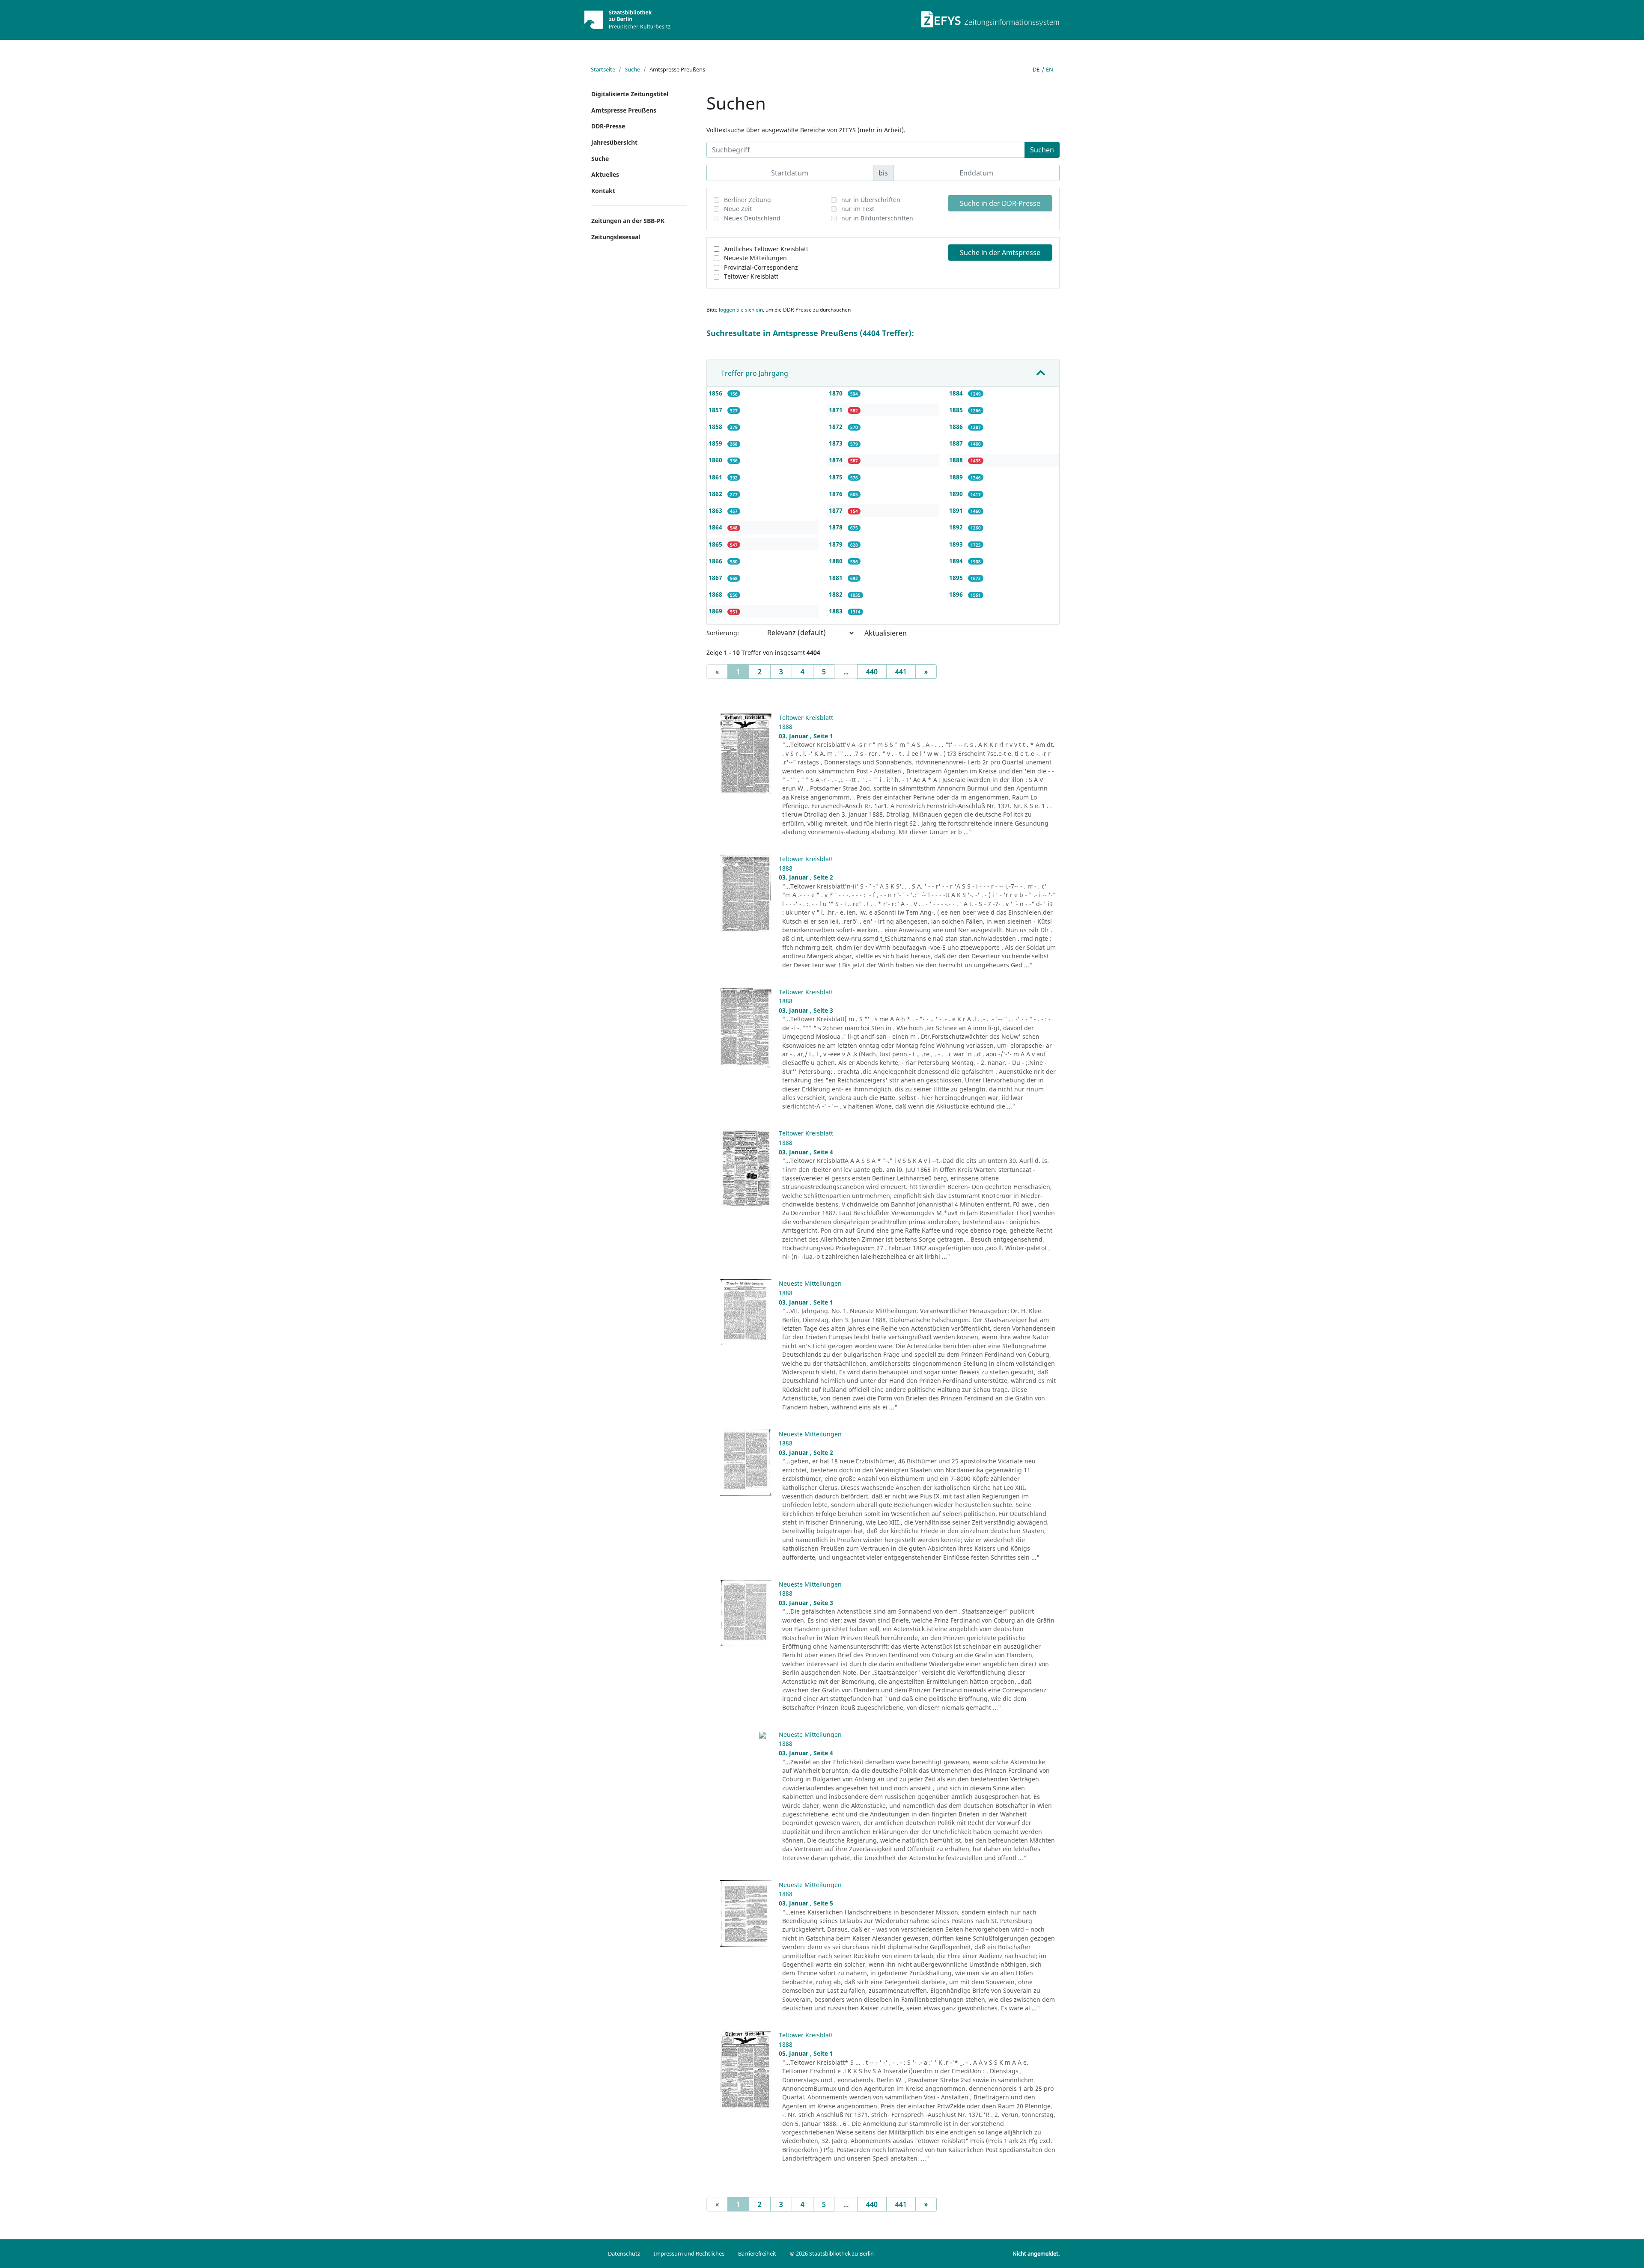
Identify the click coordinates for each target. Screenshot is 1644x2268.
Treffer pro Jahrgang (755, 373)
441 (901, 672)
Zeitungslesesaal (616, 237)
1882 (837, 594)
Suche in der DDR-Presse (1000, 203)
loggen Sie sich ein (741, 310)
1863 (716, 510)
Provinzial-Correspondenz (761, 267)
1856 (716, 393)
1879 (837, 544)
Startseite (603, 69)
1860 (716, 460)
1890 (957, 494)
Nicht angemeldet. (1036, 2253)
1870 (837, 393)
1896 (957, 594)
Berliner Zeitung (748, 200)
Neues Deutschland (752, 218)
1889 (957, 477)
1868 (716, 594)
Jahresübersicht (614, 142)
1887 (957, 443)
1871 (837, 410)
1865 (716, 544)
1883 (837, 611)
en (1050, 69)
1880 (837, 561)
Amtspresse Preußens (624, 110)
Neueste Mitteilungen (755, 258)
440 (872, 672)
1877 (837, 510)
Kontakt (603, 191)
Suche (632, 69)
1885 (957, 410)
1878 (837, 527)
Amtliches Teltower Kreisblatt (766, 249)
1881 (837, 578)
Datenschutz (624, 2253)
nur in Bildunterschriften (877, 218)
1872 (837, 427)
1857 (716, 410)
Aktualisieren (886, 633)
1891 (957, 510)
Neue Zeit (738, 209)
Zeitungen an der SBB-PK (628, 221)
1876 (837, 494)
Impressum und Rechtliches (689, 2253)
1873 (837, 443)
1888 (957, 460)
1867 (716, 578)
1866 (716, 561)
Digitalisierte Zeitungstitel (630, 94)
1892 (957, 527)
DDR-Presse (608, 126)
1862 (716, 494)
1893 (957, 544)
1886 (957, 427)
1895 (957, 578)
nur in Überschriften (871, 200)
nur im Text (858, 209)
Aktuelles (605, 174)
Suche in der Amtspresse (1000, 253)
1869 (716, 611)
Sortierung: (723, 633)
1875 (837, 477)
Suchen (1042, 150)
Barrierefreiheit (757, 2253)
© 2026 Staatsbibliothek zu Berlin (832, 2253)
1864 (716, 527)
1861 (716, 477)
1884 (957, 393)
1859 (716, 443)
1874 (837, 460)
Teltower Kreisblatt (751, 276)
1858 (716, 427)
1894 (957, 561)
